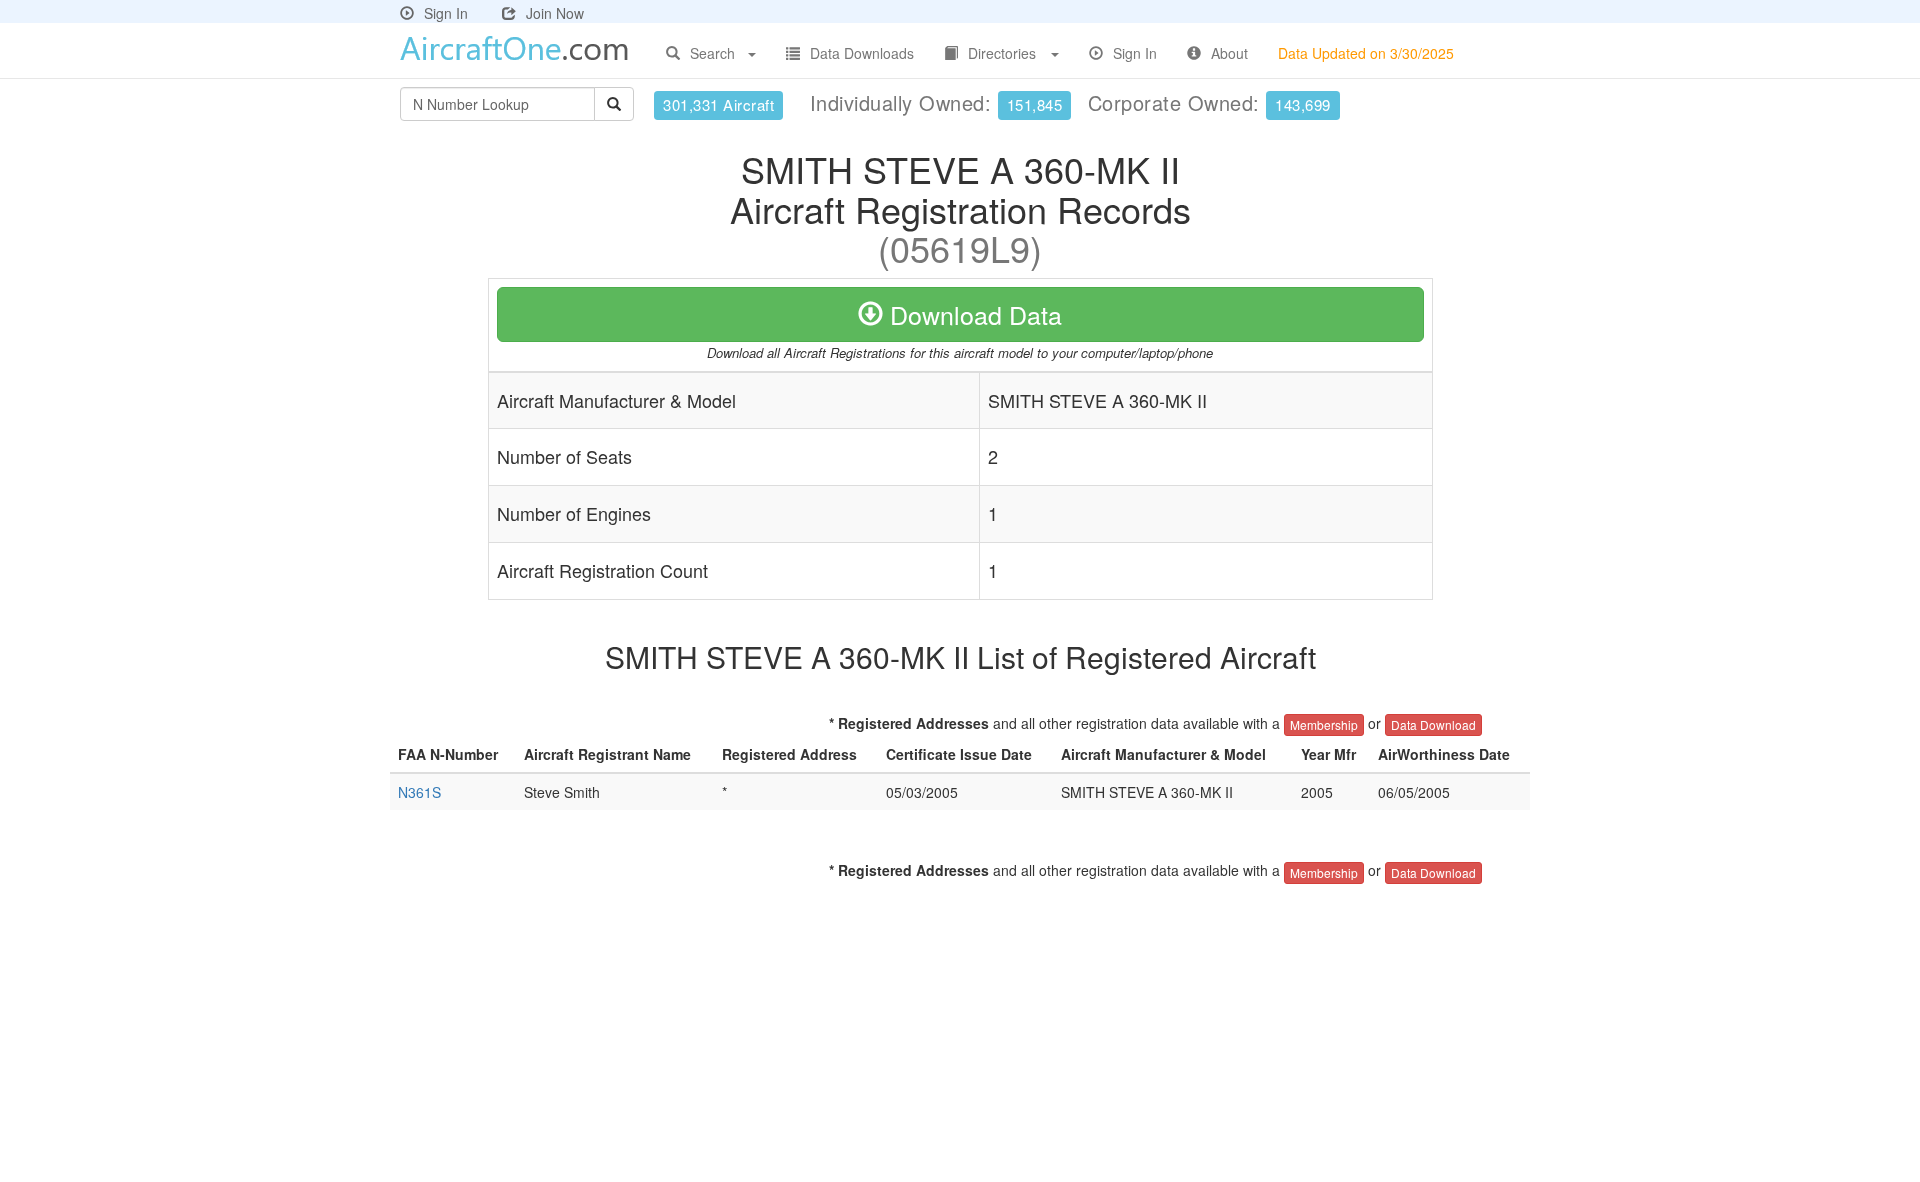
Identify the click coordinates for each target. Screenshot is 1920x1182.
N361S (419, 792)
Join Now (555, 13)
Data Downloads (862, 53)
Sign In (446, 13)
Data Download (1433, 724)
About (1229, 53)
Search (712, 53)
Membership (1324, 724)
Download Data (972, 314)
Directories (1002, 53)
